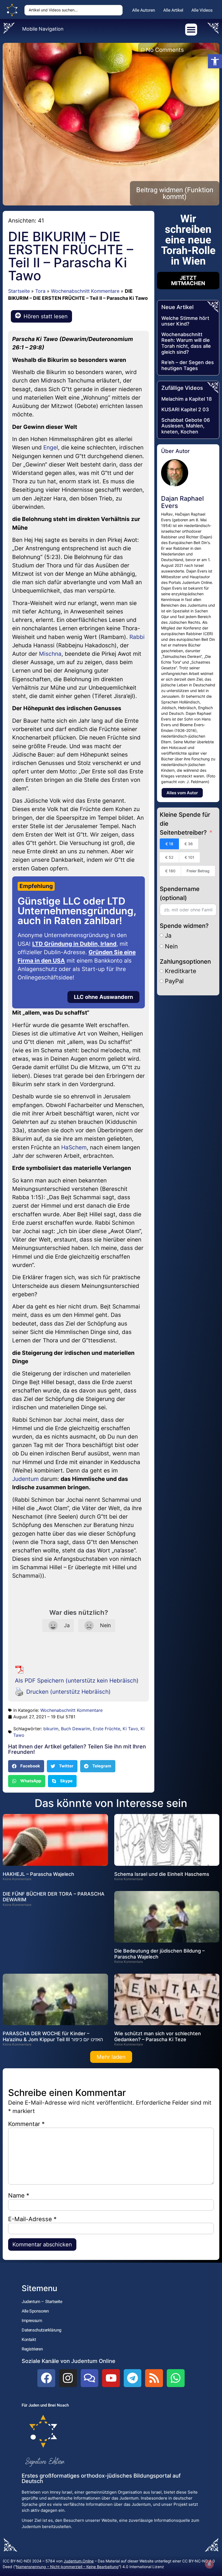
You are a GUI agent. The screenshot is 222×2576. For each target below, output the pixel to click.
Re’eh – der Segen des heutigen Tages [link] (188, 365)
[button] (26, 1766)
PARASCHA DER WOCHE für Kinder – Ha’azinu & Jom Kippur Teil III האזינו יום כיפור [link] (53, 2036)
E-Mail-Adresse (32, 2219)
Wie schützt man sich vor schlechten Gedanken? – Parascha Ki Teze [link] (158, 2036)
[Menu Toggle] (191, 30)
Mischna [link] (50, 654)
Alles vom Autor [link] (182, 793)
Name (19, 2195)
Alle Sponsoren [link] (35, 2311)
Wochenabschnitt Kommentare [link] (85, 291)
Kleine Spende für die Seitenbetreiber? (185, 824)
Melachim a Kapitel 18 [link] (187, 399)
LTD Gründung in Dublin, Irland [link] (74, 944)
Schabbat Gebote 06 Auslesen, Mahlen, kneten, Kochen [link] (186, 426)
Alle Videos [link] (202, 10)
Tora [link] (40, 291)
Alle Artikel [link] (173, 10)
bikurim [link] (51, 1729)
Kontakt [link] (29, 2339)
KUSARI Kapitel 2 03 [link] (185, 409)
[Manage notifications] (209, 2564)
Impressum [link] (32, 2321)
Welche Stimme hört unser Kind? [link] (185, 321)
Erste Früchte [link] (107, 1729)
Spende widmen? (184, 926)
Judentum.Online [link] (79, 2561)
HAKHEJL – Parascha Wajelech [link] (38, 1874)
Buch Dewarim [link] (76, 1729)
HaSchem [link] (74, 1147)
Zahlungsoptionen (185, 961)
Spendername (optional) (180, 893)
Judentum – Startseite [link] (42, 2302)
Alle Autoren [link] (144, 10)
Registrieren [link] (32, 2349)
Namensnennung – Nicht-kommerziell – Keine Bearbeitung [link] (67, 2567)
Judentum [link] (25, 1479)
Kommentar (26, 2124)
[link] (215, 61)
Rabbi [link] (137, 637)
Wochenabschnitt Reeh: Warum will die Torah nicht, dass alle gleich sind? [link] (186, 343)
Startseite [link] (19, 291)
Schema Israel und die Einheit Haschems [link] (162, 1874)
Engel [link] (51, 447)
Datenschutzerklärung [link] (42, 2330)
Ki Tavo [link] (130, 1729)
